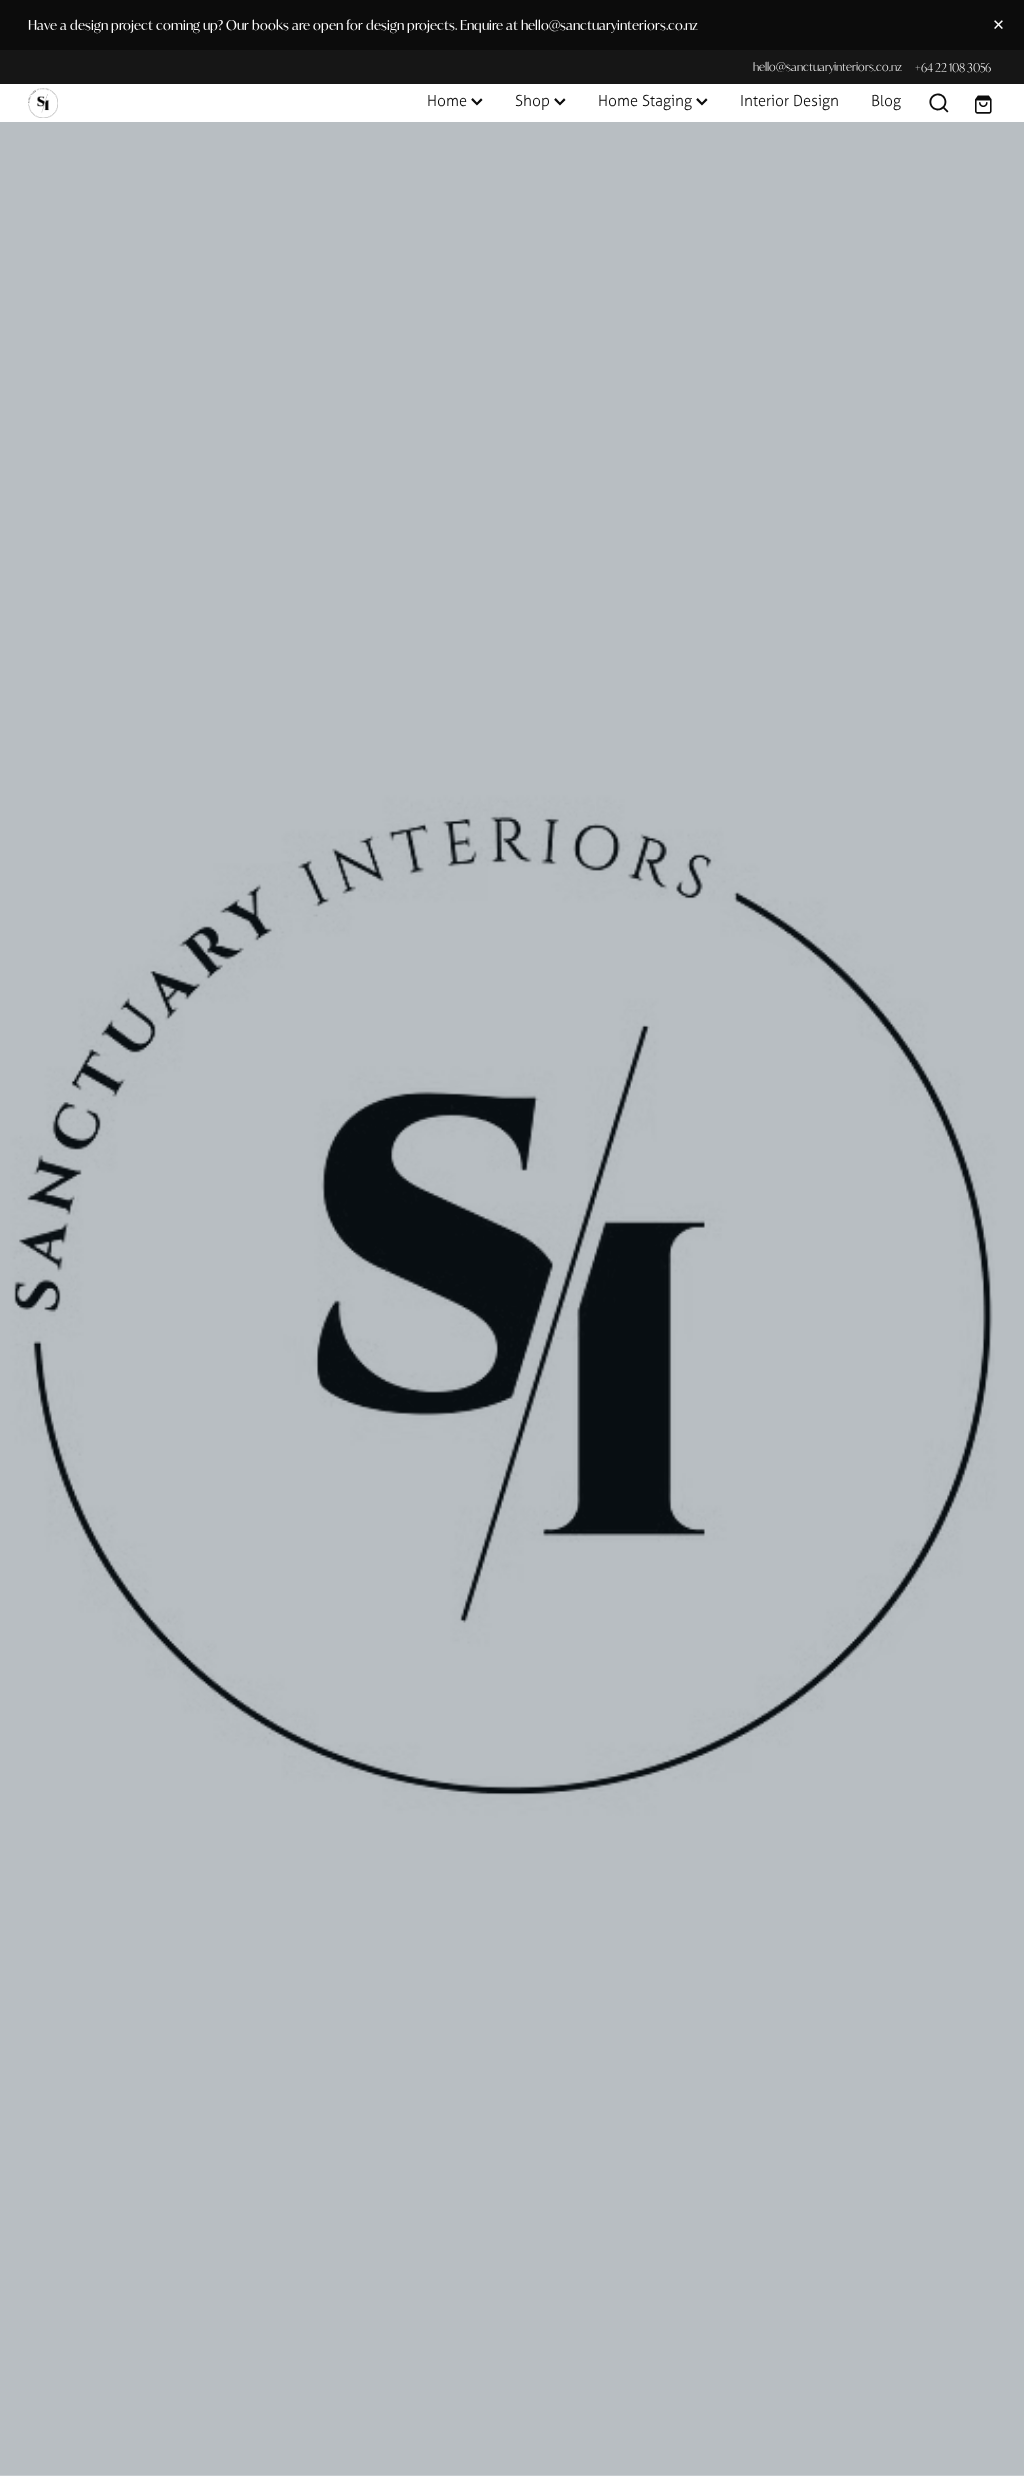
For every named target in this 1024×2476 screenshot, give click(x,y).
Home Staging (647, 101)
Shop (534, 101)
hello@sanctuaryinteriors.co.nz (827, 67)
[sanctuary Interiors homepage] (125, 103)
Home (449, 101)
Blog (886, 101)
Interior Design (789, 101)
